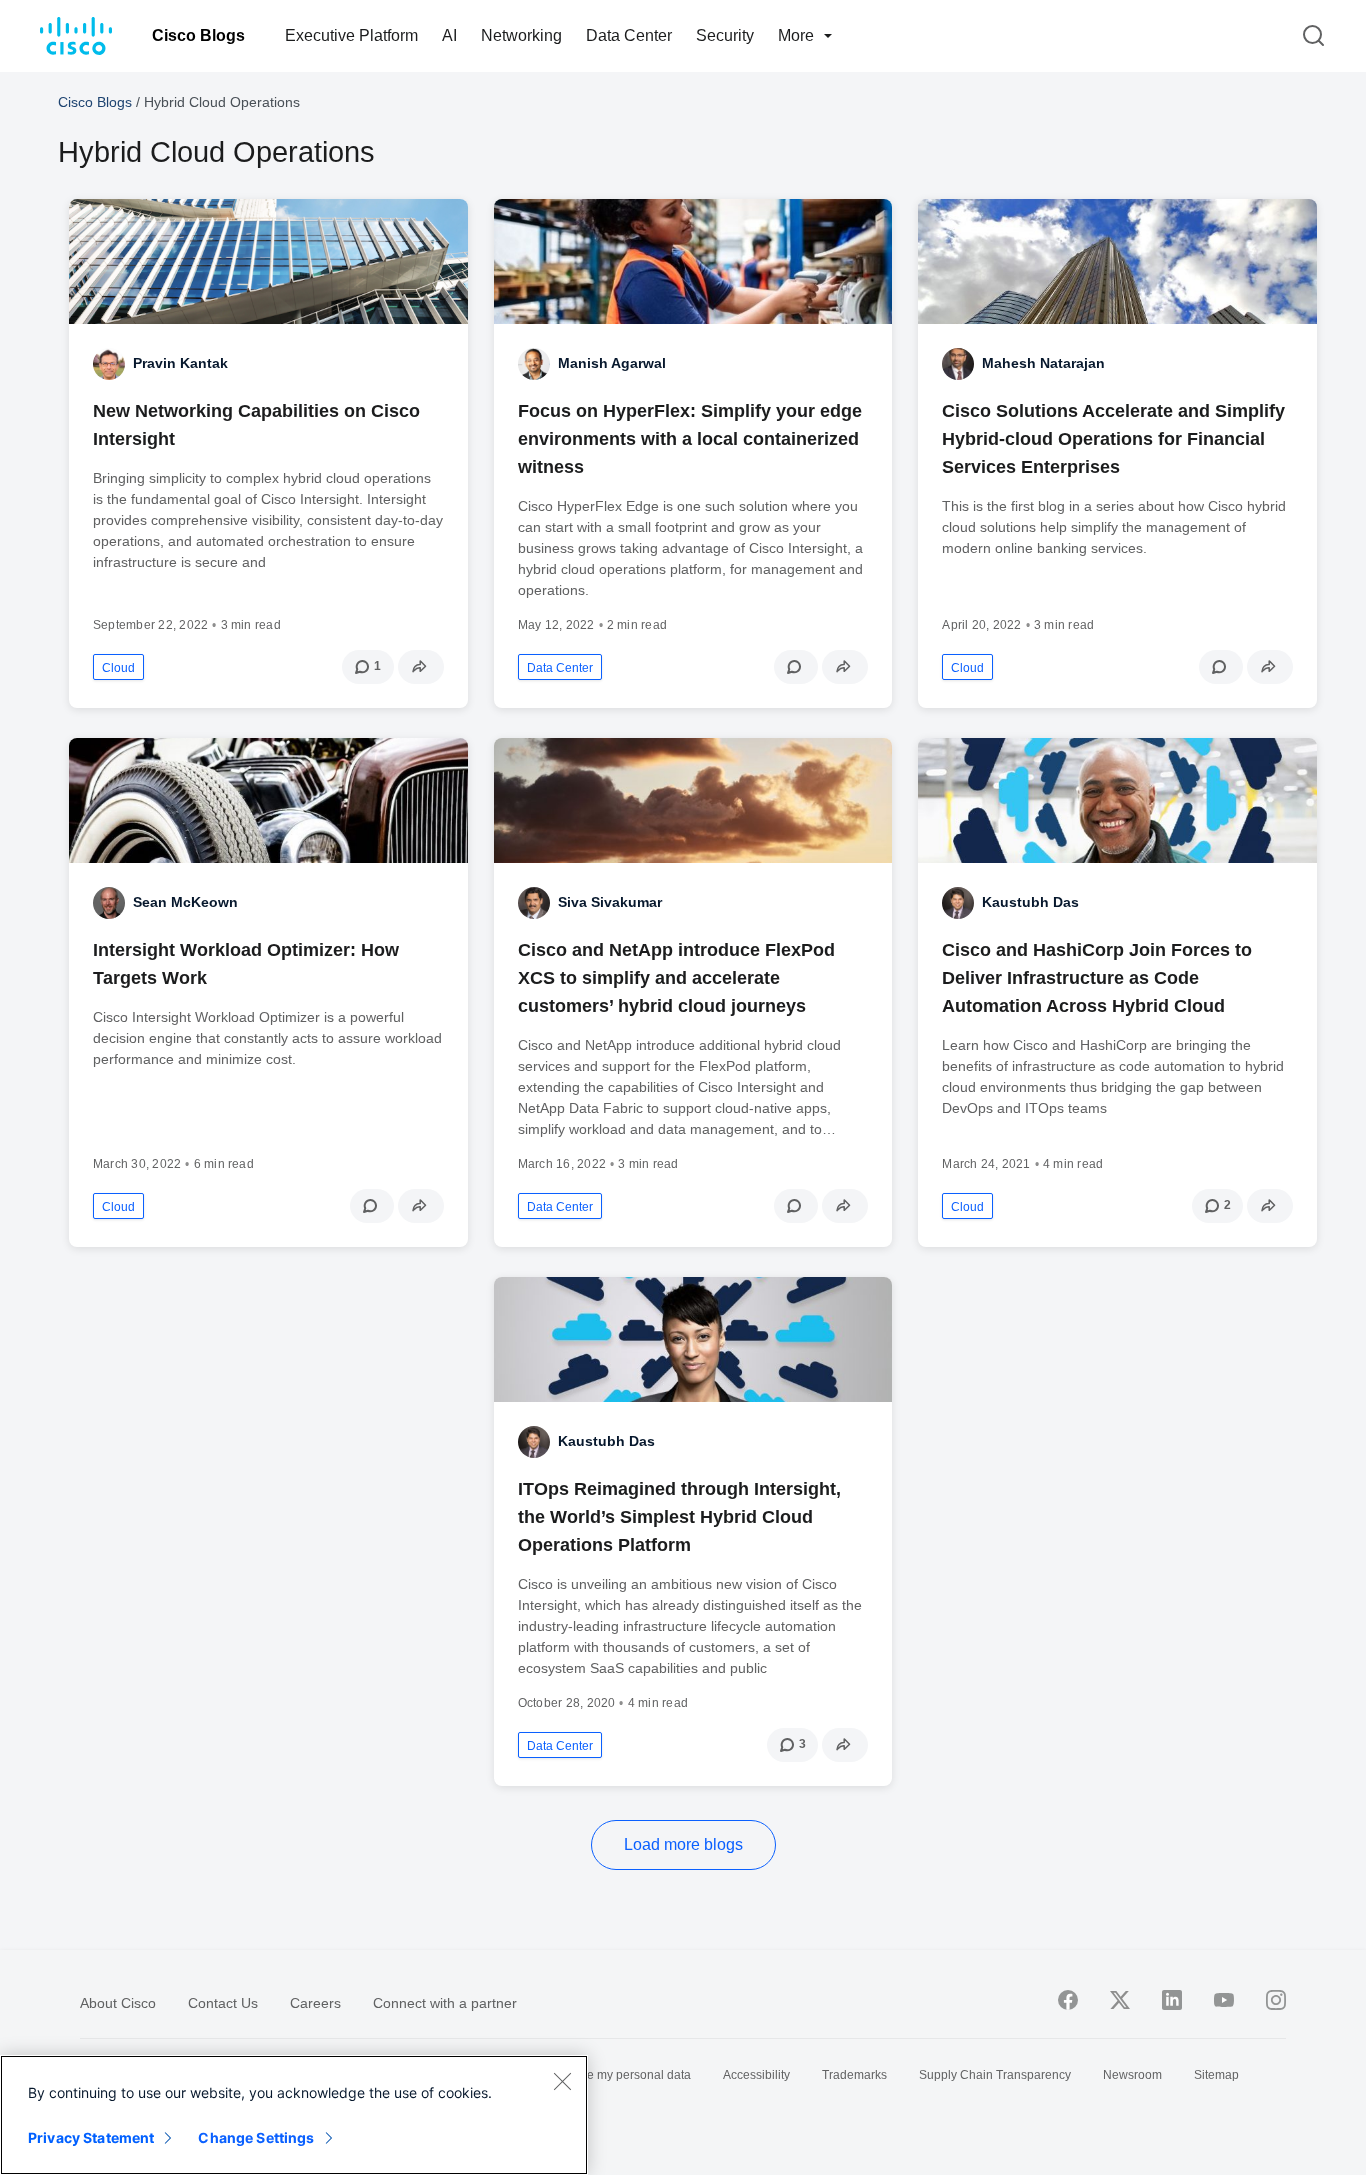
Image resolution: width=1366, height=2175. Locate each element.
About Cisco (118, 2003)
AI (449, 35)
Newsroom (1132, 2075)
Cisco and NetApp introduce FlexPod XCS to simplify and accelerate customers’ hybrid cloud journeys (676, 978)
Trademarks (854, 2075)
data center (560, 668)
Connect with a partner (445, 2003)
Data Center (629, 35)
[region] (294, 2115)
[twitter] (1120, 2000)
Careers (315, 2003)
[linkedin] (1172, 2000)
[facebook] (1068, 2000)
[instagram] (1276, 2000)
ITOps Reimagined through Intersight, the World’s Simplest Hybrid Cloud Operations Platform (679, 1517)
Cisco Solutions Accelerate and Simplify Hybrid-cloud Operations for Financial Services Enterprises (1113, 439)
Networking (521, 35)
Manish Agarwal (612, 363)
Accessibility (756, 2075)
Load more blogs (683, 1844)
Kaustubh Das (1030, 902)
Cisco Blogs (198, 35)
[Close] (562, 2081)
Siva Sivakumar (610, 902)
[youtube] (1224, 2000)
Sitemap (1216, 2075)
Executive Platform (351, 35)
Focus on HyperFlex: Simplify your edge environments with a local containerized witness (690, 439)
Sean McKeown (185, 902)
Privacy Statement (91, 2137)
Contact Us (223, 2003)
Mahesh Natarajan (1043, 363)
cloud (118, 668)
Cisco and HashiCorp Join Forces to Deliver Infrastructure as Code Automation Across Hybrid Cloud (1097, 978)
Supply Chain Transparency (995, 2075)
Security (725, 35)
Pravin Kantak (180, 363)
